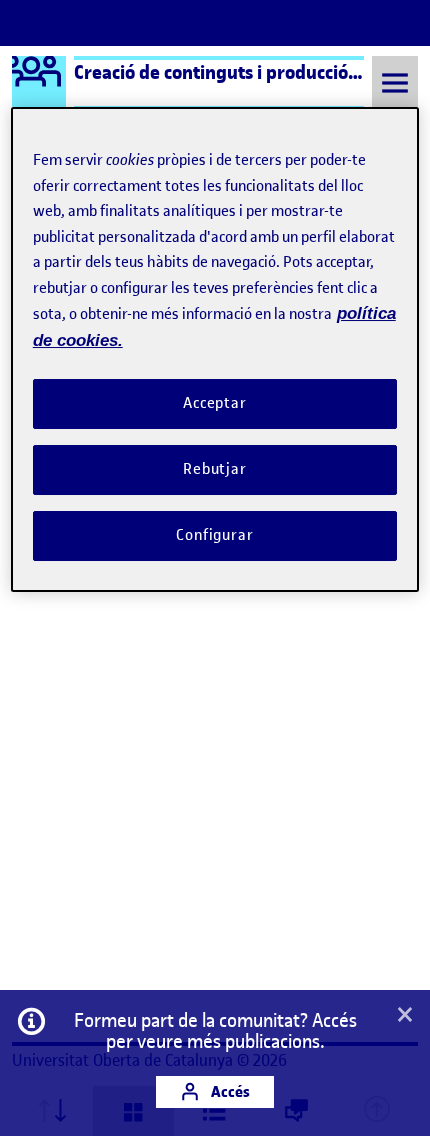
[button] (405, 1016)
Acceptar (215, 403)
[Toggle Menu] (395, 82)
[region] (215, 349)
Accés (229, 1091)
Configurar (215, 535)
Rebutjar (215, 469)
